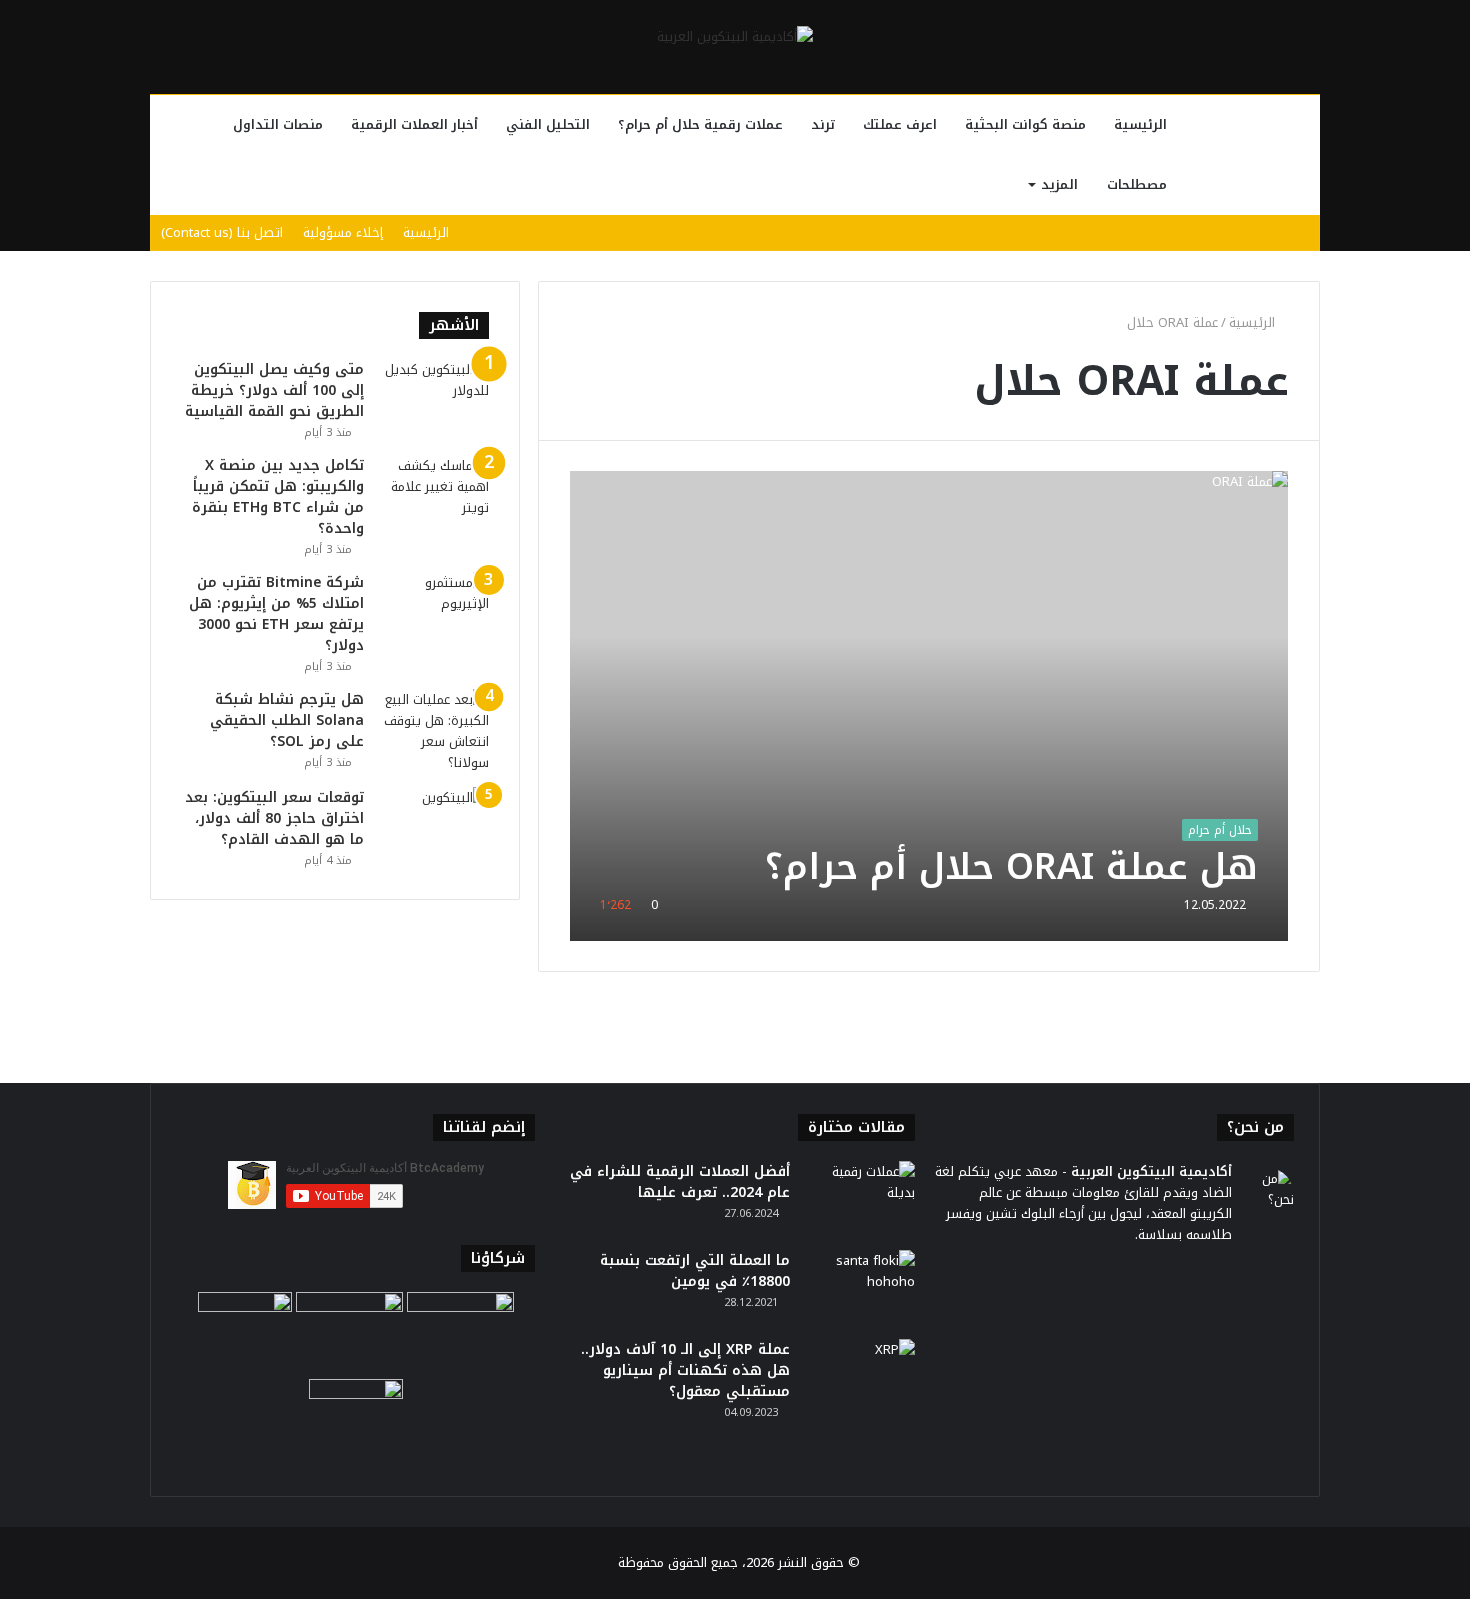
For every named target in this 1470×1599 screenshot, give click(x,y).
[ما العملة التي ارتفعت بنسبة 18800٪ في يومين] (860, 1287)
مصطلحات (1137, 184)
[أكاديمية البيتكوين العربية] (735, 36)
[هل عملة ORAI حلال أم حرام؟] (929, 705)
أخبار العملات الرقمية (414, 124)
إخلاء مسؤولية (343, 232)
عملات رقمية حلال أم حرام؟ (700, 124)
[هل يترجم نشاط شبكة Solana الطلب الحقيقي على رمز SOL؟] (434, 731)
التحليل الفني (548, 124)
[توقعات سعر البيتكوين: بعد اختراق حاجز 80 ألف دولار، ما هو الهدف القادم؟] (434, 824)
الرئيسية (1140, 124)
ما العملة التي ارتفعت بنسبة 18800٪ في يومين (695, 1271)
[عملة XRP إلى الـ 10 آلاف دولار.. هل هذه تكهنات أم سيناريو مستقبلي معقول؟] (860, 1376)
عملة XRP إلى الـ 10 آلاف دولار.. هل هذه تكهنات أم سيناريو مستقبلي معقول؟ (685, 1370)
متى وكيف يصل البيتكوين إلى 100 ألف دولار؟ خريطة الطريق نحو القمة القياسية (274, 390)
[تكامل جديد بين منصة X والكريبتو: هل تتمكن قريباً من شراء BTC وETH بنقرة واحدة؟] (434, 492)
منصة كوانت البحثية (1025, 124)
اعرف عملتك (900, 124)
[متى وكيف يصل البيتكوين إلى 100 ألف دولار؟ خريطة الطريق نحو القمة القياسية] (434, 396)
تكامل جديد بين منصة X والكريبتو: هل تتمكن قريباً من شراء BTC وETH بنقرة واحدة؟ (278, 497)
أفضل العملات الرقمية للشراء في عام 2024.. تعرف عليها (680, 1182)
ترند (823, 124)
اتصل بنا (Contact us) (222, 232)
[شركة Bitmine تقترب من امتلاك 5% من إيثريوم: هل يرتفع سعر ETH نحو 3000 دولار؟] (434, 609)
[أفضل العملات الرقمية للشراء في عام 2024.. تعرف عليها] (860, 1198)
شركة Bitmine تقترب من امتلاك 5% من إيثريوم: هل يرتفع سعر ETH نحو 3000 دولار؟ (276, 614)
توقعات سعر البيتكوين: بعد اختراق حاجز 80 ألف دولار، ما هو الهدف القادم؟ (274, 818)
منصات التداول (278, 124)
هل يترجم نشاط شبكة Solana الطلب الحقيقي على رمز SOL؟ (287, 720)
